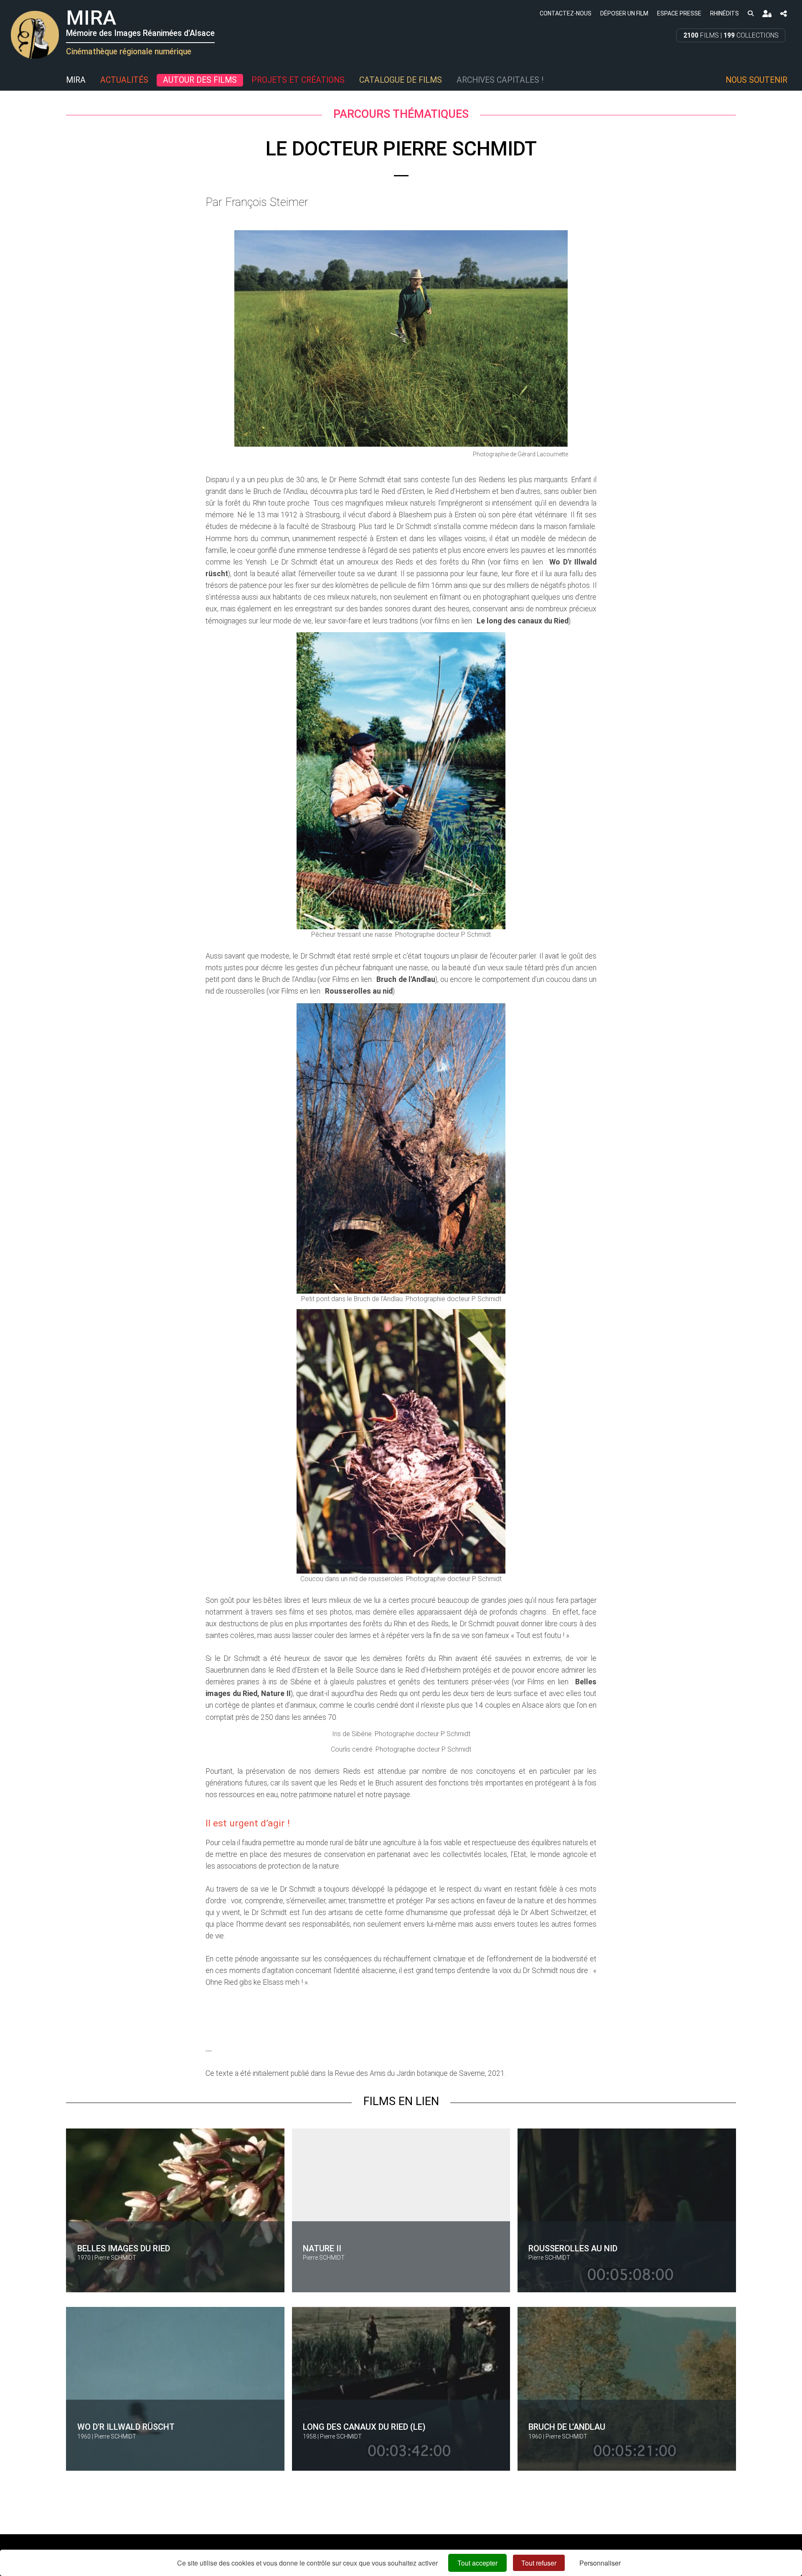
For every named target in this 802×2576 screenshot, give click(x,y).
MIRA (76, 80)
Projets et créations (298, 80)
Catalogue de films (401, 80)
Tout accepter (477, 2563)
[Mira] (10, 80)
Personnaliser (600, 2563)
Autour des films (200, 80)
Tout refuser (539, 2563)
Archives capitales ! (500, 80)
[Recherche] (750, 13)
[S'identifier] (767, 14)
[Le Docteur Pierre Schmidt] (401, 338)
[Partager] (784, 14)
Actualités (124, 80)
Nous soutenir (756, 80)
